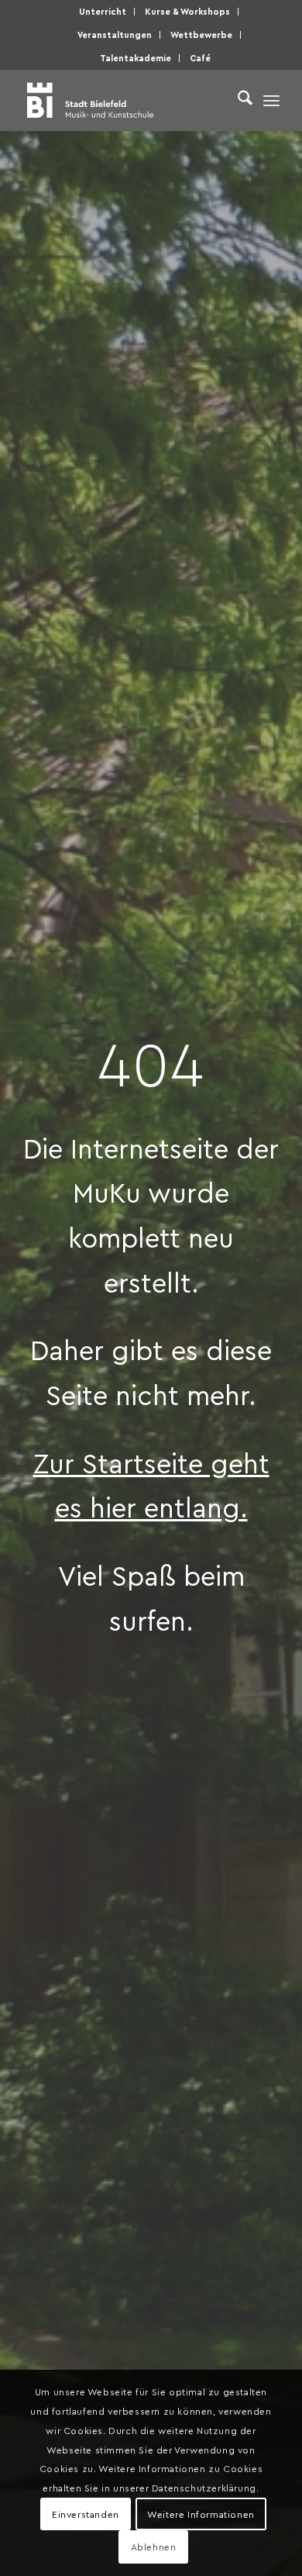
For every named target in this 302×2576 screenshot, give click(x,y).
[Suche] (237, 100)
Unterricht (103, 11)
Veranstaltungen (115, 35)
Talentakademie (136, 58)
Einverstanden (86, 2514)
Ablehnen (154, 2547)
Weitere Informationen (201, 2514)
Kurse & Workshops (187, 11)
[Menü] (271, 100)
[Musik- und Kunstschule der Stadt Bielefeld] (125, 100)
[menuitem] (103, 12)
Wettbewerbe (201, 35)
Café (200, 58)
